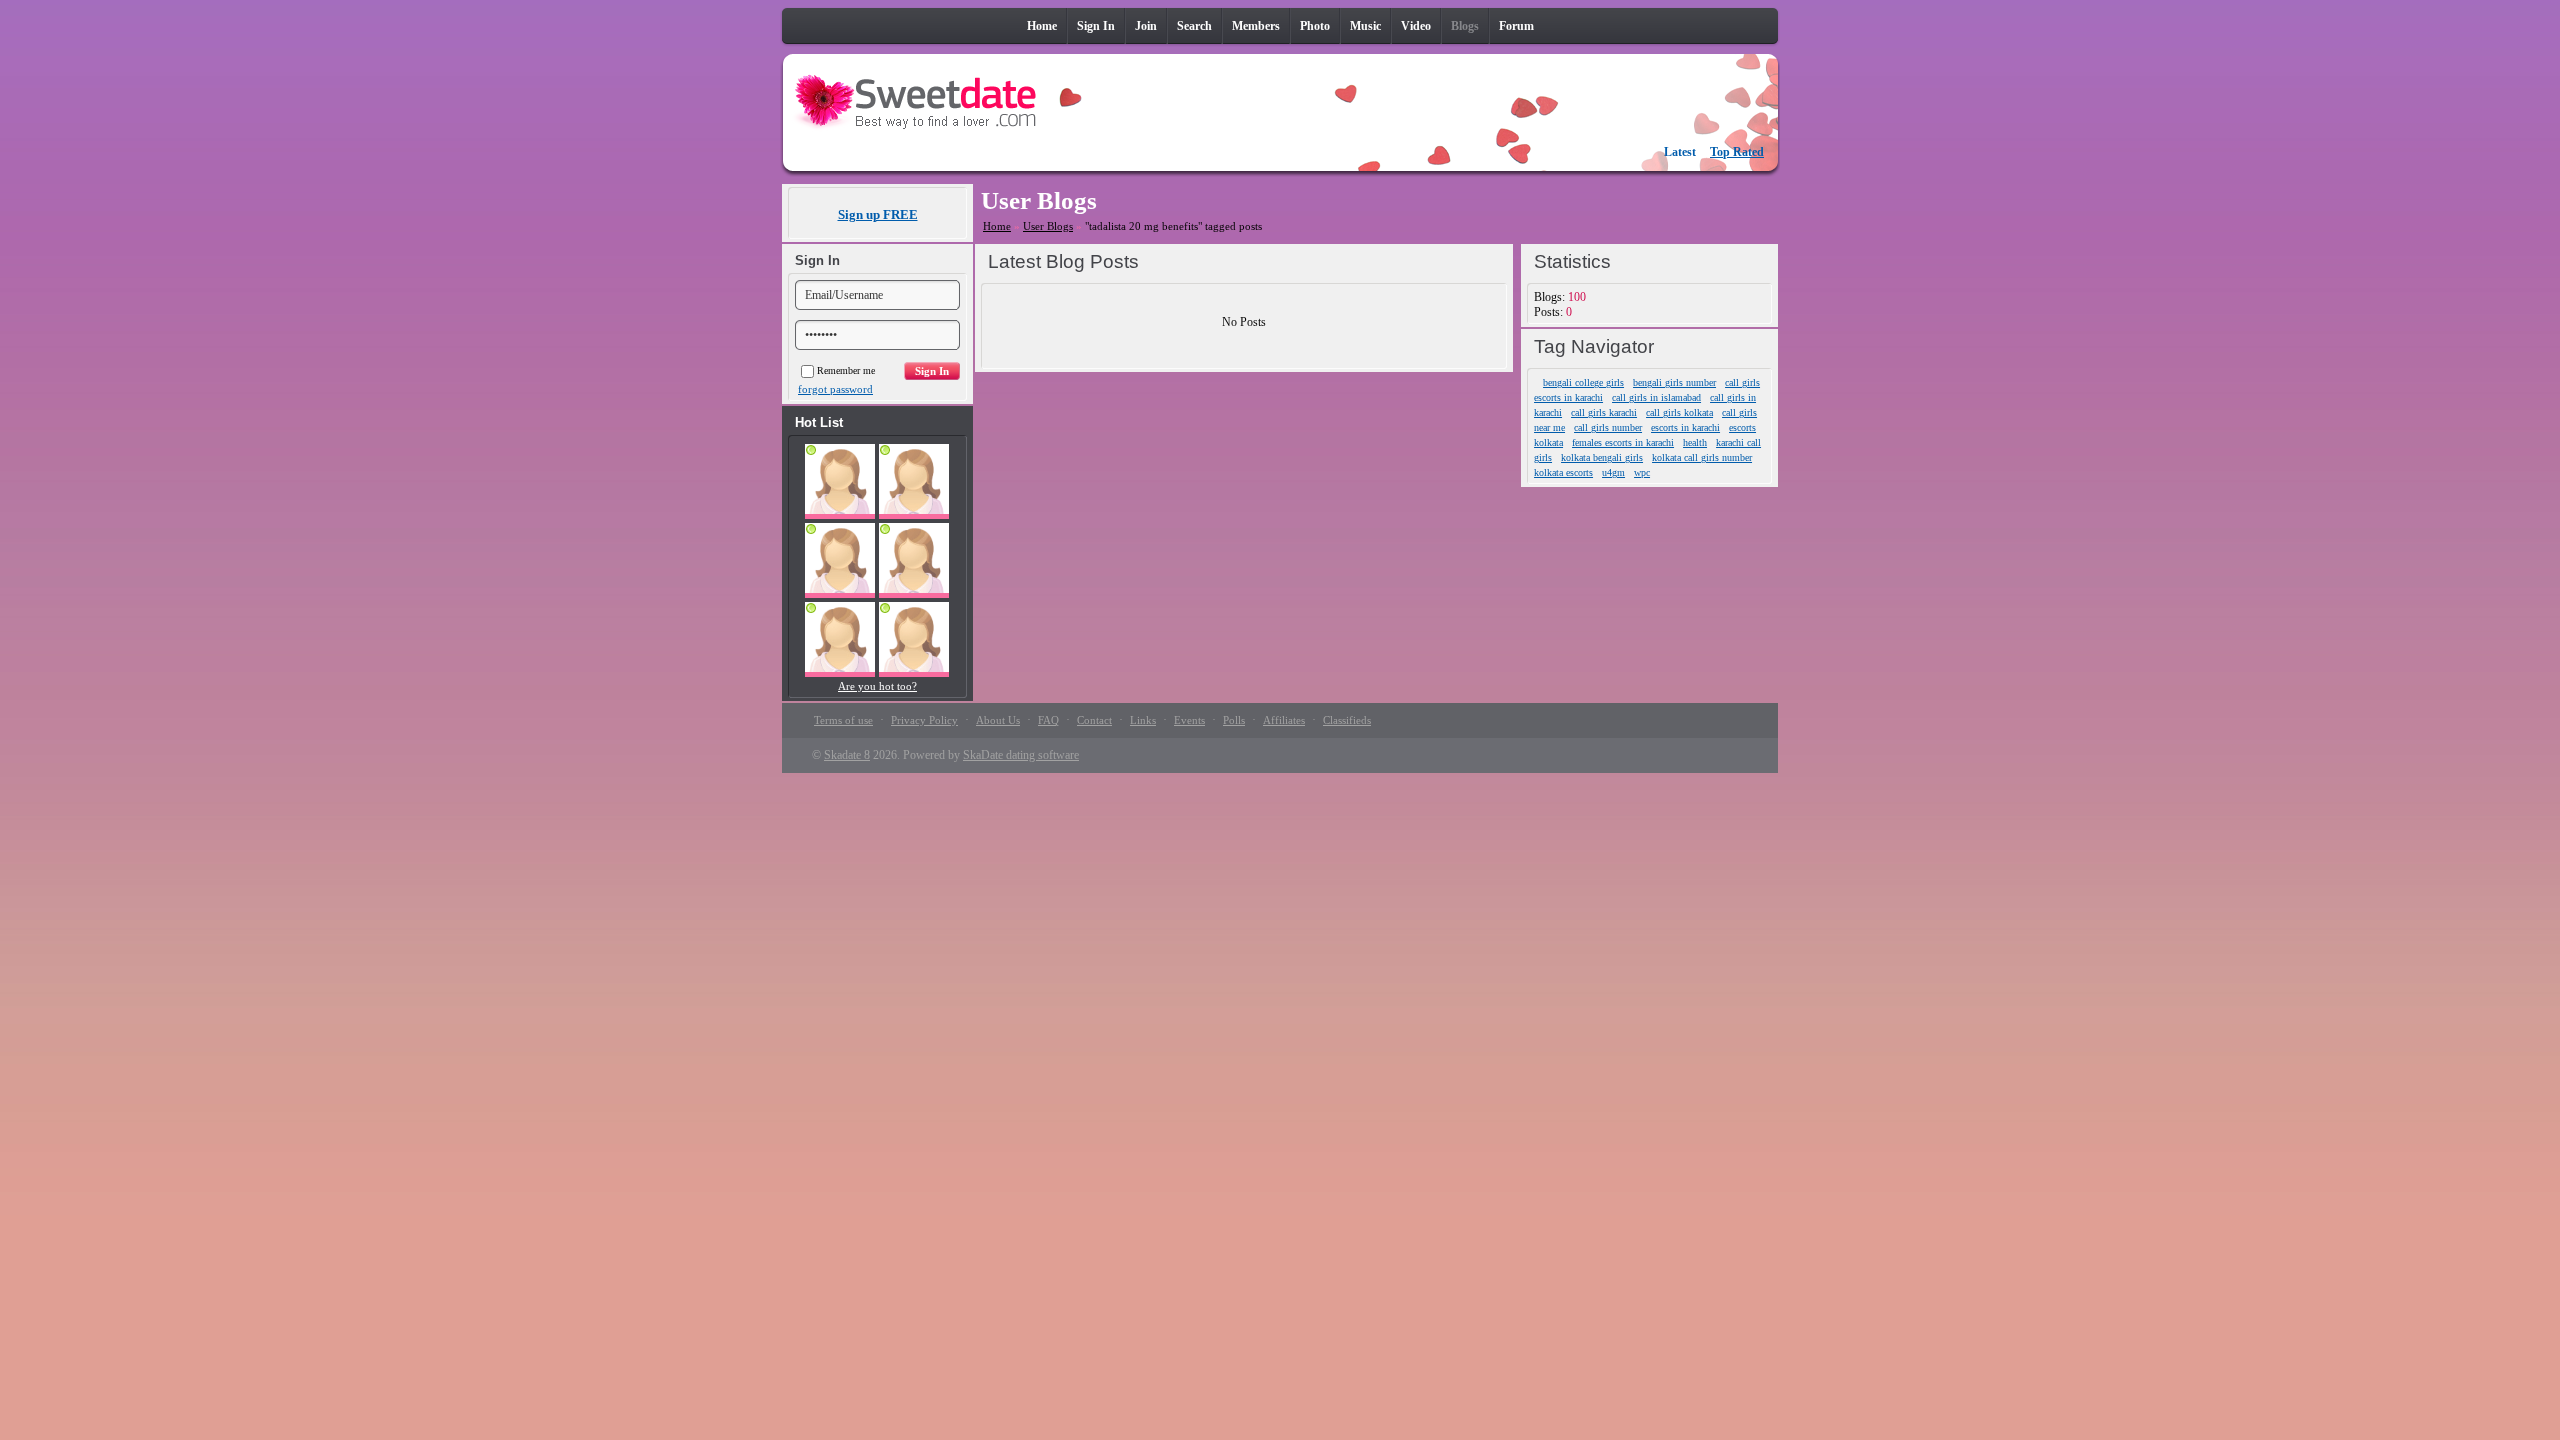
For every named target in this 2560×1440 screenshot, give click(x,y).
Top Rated (1737, 152)
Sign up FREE (878, 214)
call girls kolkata (1679, 412)
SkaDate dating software (1021, 755)
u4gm (1613, 472)
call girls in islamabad (1656, 397)
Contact (1094, 720)
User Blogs (1048, 226)
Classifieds (1347, 720)
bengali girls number (1674, 382)
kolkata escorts (1563, 472)
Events (1189, 720)
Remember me (846, 370)
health (1695, 442)
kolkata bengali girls (1602, 457)
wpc (1642, 472)
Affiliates (1284, 720)
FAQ (1048, 720)
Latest (1680, 152)
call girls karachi (1604, 412)
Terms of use (843, 720)
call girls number (1608, 427)
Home (997, 226)
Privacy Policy (924, 720)
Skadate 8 (847, 755)
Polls (1234, 720)
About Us (998, 720)
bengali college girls (1583, 382)
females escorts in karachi (1623, 442)
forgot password (835, 389)
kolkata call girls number (1702, 457)
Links (1143, 720)
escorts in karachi (1685, 427)
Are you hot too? (877, 686)
